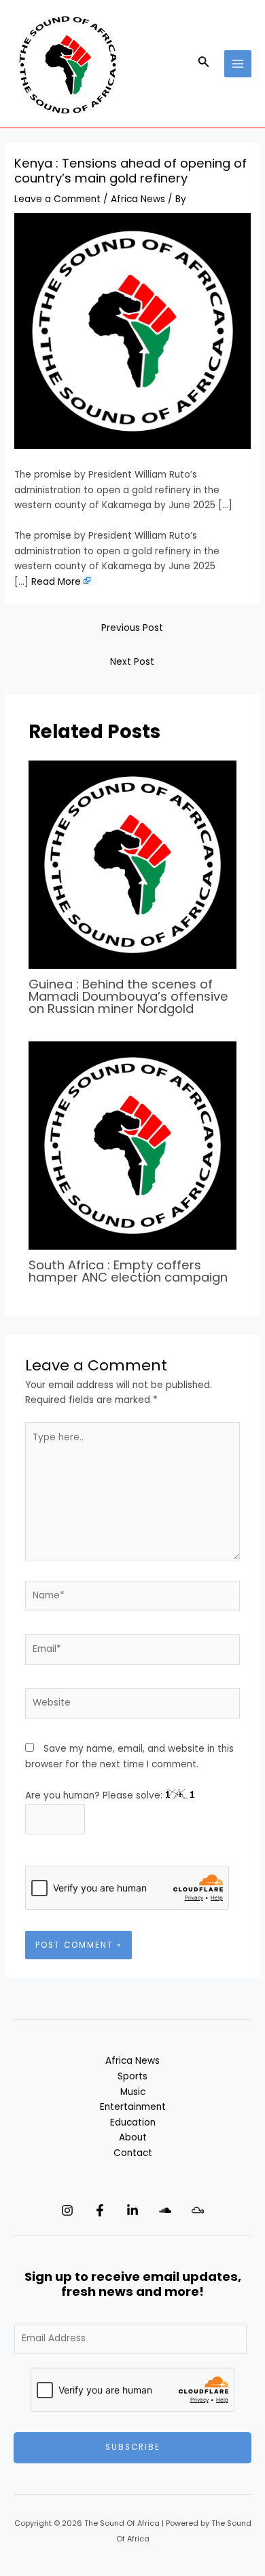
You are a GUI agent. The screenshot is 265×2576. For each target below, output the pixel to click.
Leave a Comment (57, 199)
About (133, 2137)
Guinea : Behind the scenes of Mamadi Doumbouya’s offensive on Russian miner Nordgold (128, 996)
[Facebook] (100, 2210)
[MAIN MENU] (238, 64)
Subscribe (133, 2447)
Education (133, 2122)
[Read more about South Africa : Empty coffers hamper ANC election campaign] (133, 1145)
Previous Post (132, 628)
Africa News (138, 199)
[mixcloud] (198, 2210)
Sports (132, 2076)
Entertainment (133, 2107)
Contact (133, 2153)
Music (133, 2092)
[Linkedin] (132, 2210)
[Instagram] (67, 2210)
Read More (56, 582)
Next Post (132, 662)
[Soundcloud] (165, 2210)
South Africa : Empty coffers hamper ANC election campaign (128, 1271)
